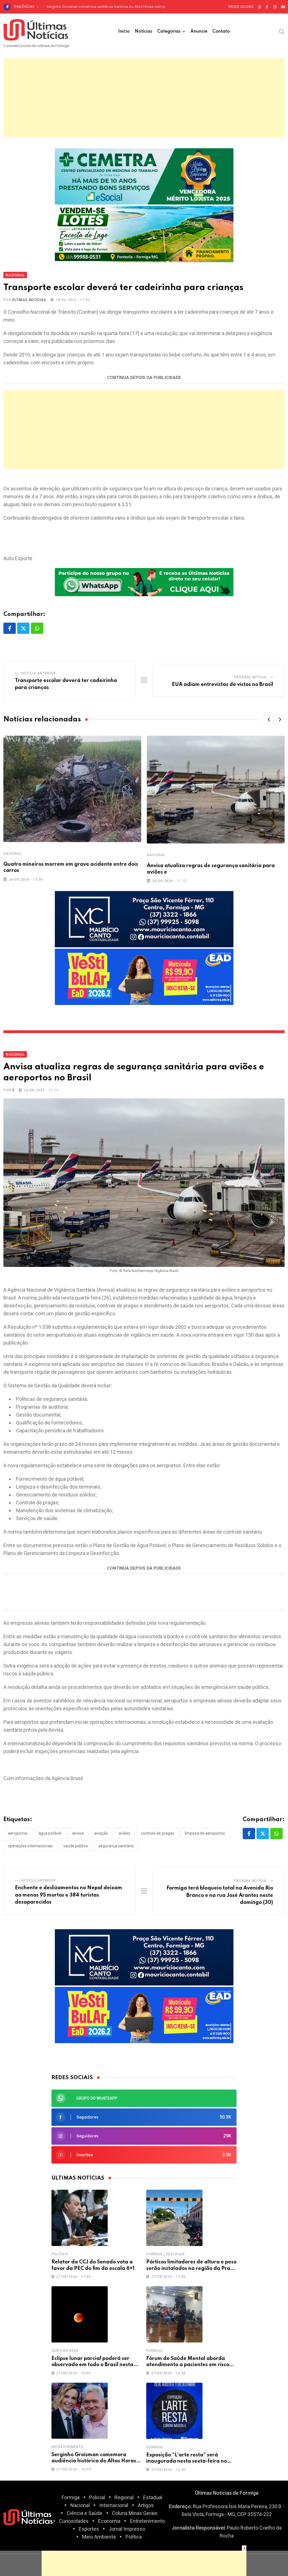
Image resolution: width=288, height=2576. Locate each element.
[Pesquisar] (282, 31)
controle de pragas (157, 1833)
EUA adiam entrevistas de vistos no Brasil (222, 685)
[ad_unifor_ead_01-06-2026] (144, 976)
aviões (124, 1833)
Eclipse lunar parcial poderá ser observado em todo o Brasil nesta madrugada (92, 2365)
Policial (97, 2497)
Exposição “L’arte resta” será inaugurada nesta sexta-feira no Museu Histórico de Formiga (187, 2461)
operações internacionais (30, 1846)
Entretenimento (67, 2447)
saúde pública (76, 1846)
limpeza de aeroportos (205, 1833)
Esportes (89, 2529)
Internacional (114, 2505)
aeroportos (18, 1833)
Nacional (13, 854)
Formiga (155, 2254)
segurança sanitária (116, 1846)
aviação (101, 1833)
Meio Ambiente (99, 2537)
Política (60, 2254)
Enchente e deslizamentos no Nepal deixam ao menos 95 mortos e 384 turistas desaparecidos (68, 1895)
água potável (50, 1833)
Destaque (175, 2254)
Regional (124, 2497)
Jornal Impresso (127, 2529)
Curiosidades (65, 2351)
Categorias (169, 32)
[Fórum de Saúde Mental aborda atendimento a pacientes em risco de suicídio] (174, 2314)
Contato (221, 32)
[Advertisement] (144, 98)
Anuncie (199, 32)
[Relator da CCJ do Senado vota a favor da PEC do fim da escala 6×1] (80, 2218)
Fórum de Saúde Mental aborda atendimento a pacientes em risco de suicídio (188, 2365)
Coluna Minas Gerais (135, 2513)
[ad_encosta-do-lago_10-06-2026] (144, 233)
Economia (109, 2521)
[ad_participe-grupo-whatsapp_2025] (144, 582)
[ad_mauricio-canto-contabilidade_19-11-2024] (144, 919)
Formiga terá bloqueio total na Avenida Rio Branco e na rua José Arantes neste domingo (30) (220, 1895)
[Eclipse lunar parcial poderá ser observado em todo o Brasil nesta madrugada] (80, 2314)
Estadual (153, 2497)
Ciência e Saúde (85, 2513)
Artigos (146, 2505)
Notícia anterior (39, 673)
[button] (269, 719)
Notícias (143, 32)
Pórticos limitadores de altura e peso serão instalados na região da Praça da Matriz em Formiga (191, 2268)
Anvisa (78, 1833)
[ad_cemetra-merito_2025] (144, 176)
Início (124, 32)
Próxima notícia (250, 677)
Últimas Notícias (29, 300)
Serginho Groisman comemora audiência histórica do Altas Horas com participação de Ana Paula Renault (132, 7)
